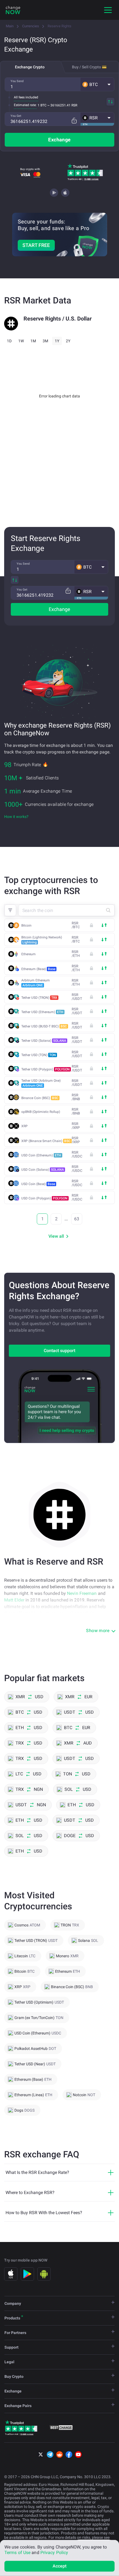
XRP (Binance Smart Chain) (46, 1141)
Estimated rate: (25, 105)
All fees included (26, 97)
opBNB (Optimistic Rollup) (41, 1112)
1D (9, 341)
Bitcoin (26, 925)
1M (33, 341)
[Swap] (110, 102)
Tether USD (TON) (39, 1055)
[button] (97, 84)
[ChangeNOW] (13, 10)
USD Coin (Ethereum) (41, 1155)
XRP (24, 1126)
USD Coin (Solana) (43, 1170)
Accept (60, 2566)
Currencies (31, 26)
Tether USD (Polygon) (46, 1069)
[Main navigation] (108, 10)
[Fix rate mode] (74, 121)
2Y (68, 341)
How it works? (16, 817)
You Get (16, 116)
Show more (98, 1631)
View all (56, 1236)
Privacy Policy (54, 2552)
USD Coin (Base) (38, 1184)
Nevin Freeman (82, 1593)
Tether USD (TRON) (39, 998)
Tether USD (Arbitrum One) (41, 1083)
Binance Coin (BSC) (40, 1098)
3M (45, 341)
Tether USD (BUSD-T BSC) (44, 1026)
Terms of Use (17, 2552)
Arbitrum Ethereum (36, 983)
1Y (57, 341)
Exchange (59, 140)
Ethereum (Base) (38, 969)
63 (77, 1219)
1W (21, 341)
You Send (17, 81)
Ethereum (29, 954)
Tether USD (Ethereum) (42, 1012)
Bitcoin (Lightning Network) (42, 940)
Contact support (59, 1351)
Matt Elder (14, 1600)
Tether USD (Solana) (44, 1041)
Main (10, 26)
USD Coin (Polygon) (44, 1198)
